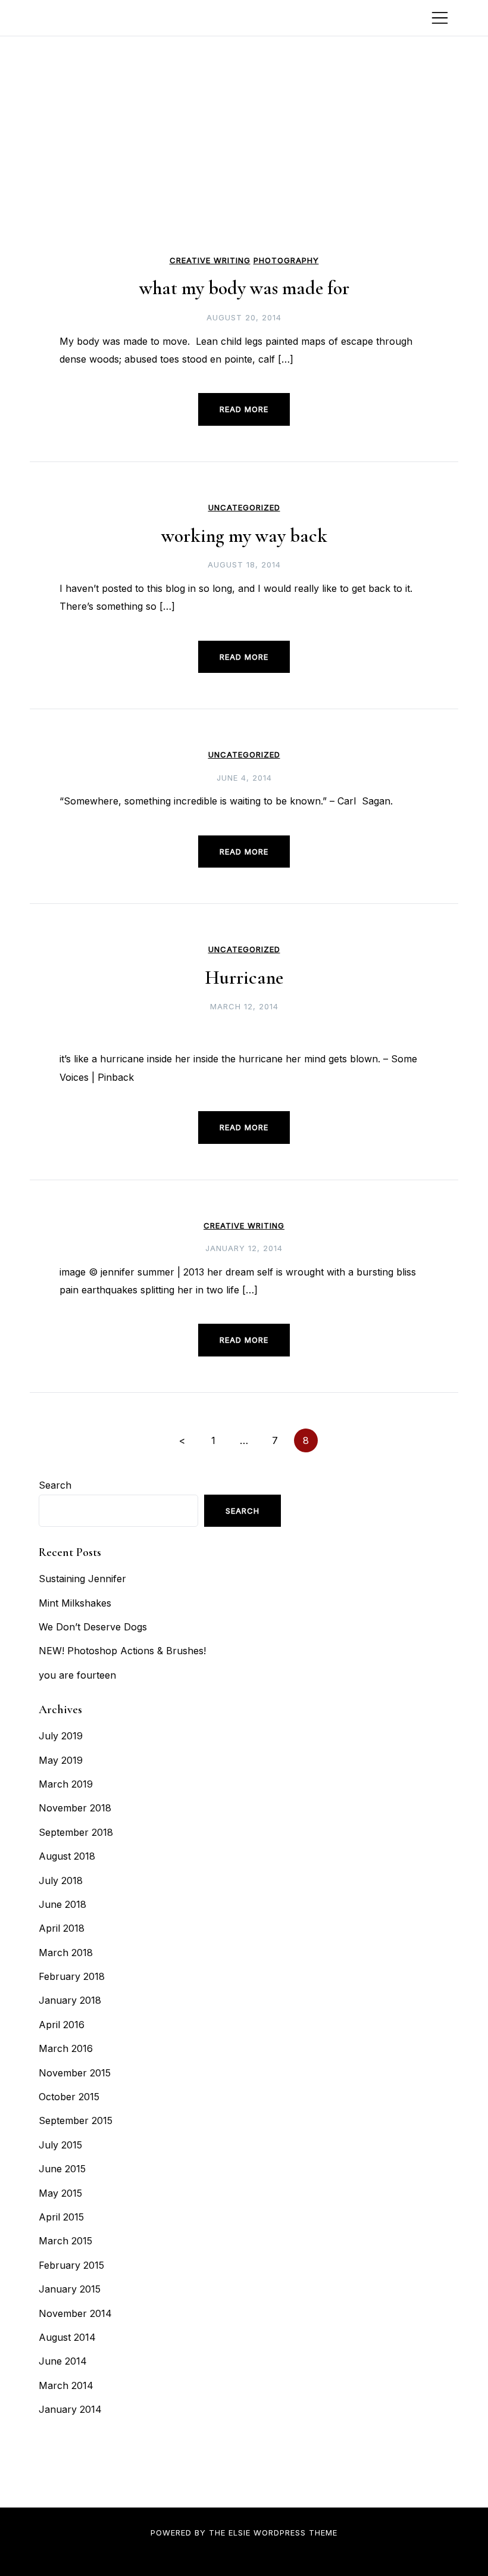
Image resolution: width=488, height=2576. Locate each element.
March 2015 (65, 2241)
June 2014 (63, 2361)
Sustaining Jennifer (82, 1579)
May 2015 (60, 2193)
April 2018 (62, 1928)
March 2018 (66, 1953)
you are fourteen (77, 1675)
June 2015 (62, 2169)
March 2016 (66, 2048)
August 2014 (67, 2337)
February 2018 (72, 1976)
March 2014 (66, 2385)
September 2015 (76, 2120)
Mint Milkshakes (75, 1603)
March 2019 (66, 1784)
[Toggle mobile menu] (440, 18)
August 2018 (67, 1856)
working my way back (244, 536)
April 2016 (62, 2025)
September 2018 (76, 1832)
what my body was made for (244, 288)
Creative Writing (210, 261)
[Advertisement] (244, 161)
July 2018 (61, 1880)
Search (55, 1485)
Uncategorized (244, 508)
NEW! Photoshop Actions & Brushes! (122, 1651)
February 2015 (71, 2265)
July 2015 (60, 2145)
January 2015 (70, 2289)
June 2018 (62, 1904)
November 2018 (75, 1808)
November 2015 (75, 2073)
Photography (286, 261)
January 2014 (70, 2409)
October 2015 (69, 2097)
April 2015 (61, 2217)
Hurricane (244, 977)
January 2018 (70, 2000)
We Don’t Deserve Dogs (93, 1627)
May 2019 (61, 1760)
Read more (244, 409)
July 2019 (61, 1736)
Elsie (240, 2533)
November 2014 (75, 2313)
